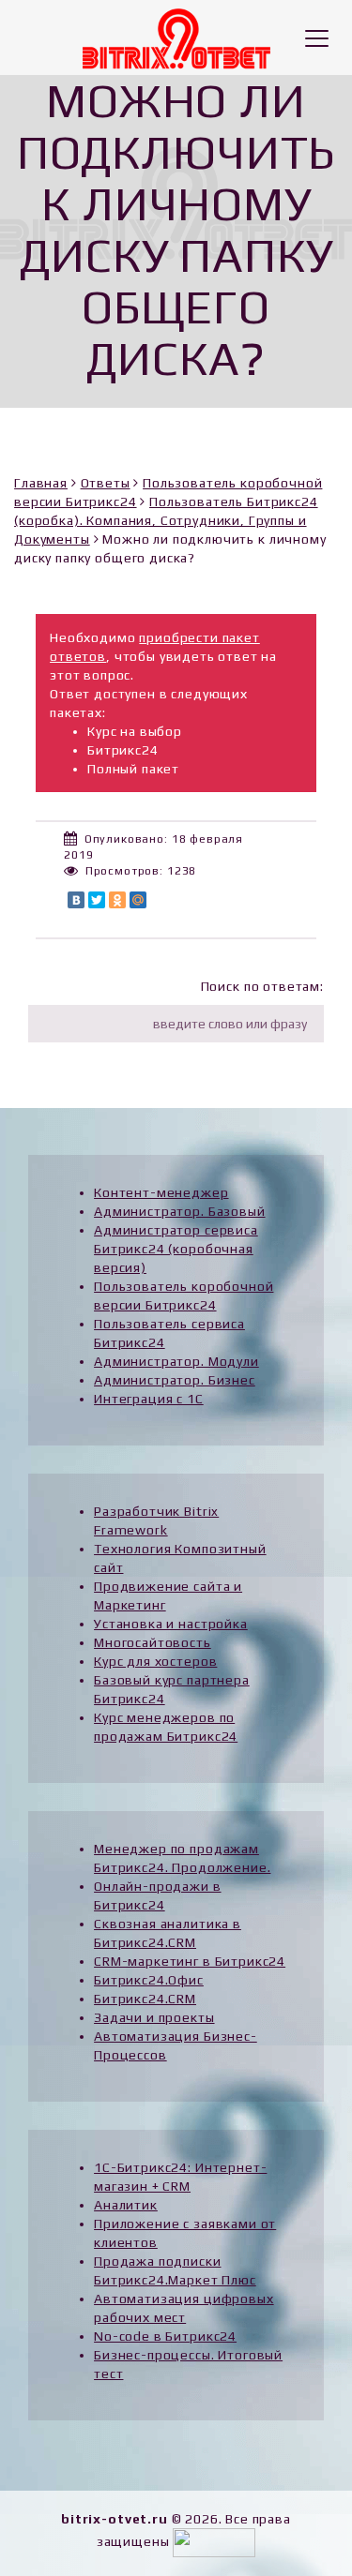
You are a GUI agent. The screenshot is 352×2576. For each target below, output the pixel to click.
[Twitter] (97, 900)
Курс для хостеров (155, 1661)
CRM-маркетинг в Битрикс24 (190, 1961)
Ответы (106, 483)
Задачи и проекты (154, 2017)
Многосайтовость (153, 1642)
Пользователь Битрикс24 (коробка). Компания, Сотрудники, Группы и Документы (166, 520)
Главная (41, 483)
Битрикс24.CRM (145, 1999)
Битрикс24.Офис (149, 1980)
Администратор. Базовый (179, 1211)
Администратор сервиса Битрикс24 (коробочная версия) (176, 1249)
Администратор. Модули (176, 1361)
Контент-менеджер (161, 1192)
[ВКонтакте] (76, 900)
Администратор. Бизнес (175, 1380)
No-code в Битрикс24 (165, 2336)
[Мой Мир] (138, 900)
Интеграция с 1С (149, 1399)
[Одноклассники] (117, 900)
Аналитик (126, 2205)
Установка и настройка (171, 1624)
